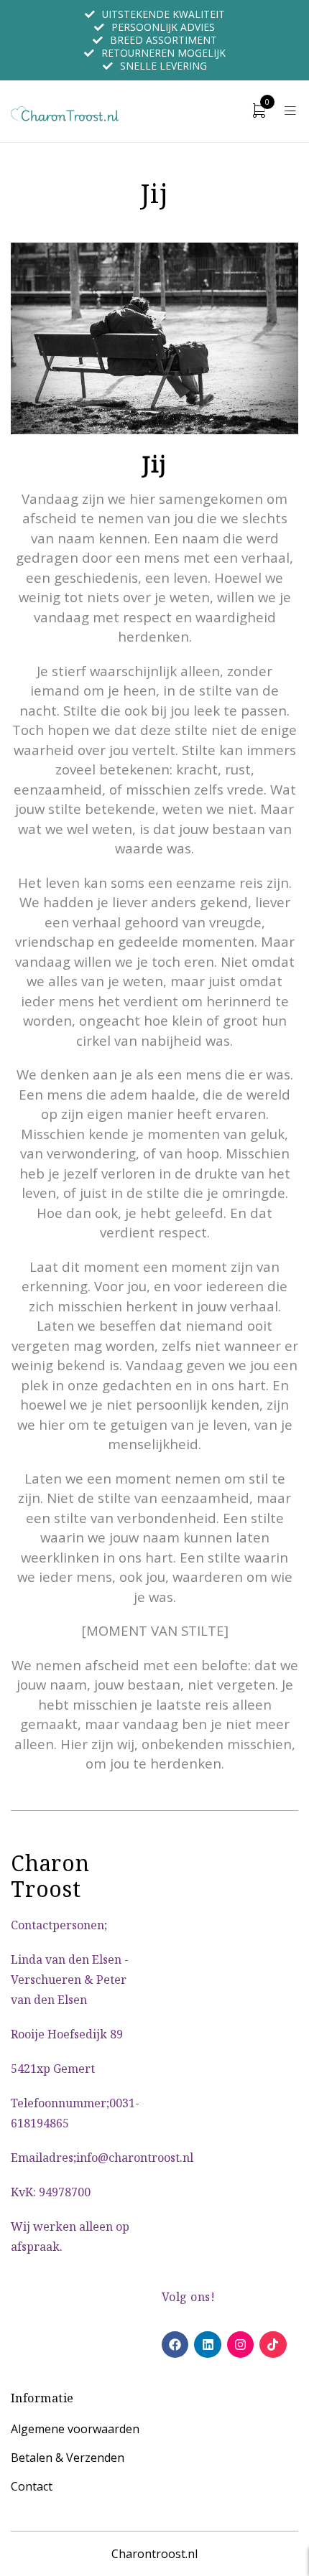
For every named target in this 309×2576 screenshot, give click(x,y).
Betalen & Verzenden (68, 2458)
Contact (32, 2486)
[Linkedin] (207, 2345)
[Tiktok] (273, 2345)
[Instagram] (240, 2345)
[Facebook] (175, 2345)
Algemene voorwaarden (75, 2429)
